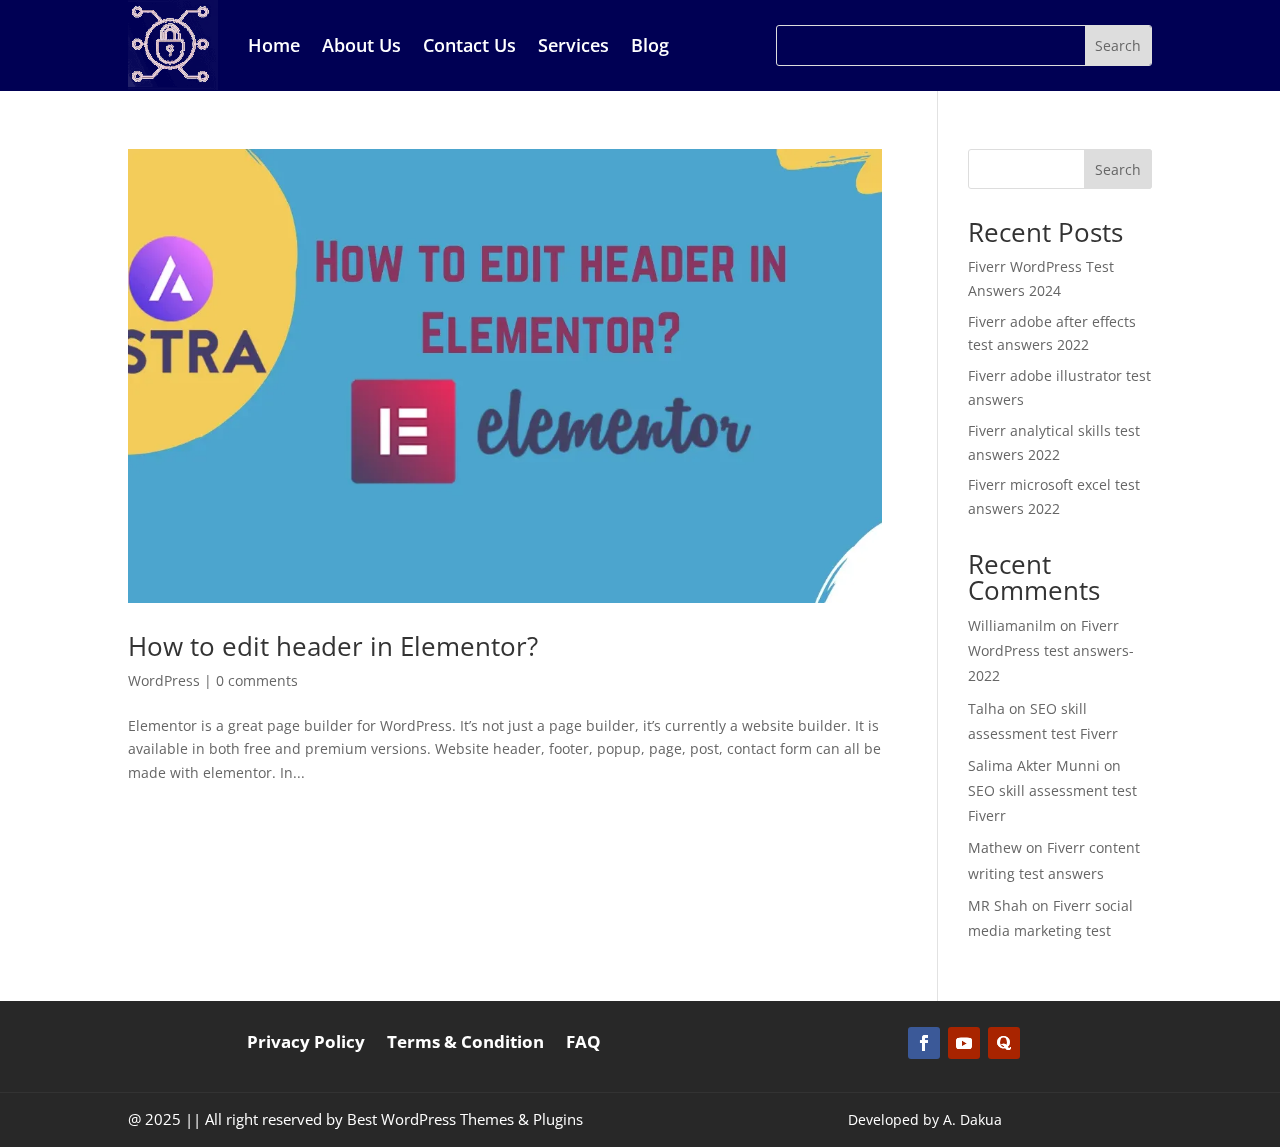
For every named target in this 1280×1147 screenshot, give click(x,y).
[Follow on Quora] (1004, 1043)
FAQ (583, 1044)
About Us (361, 45)
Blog (650, 45)
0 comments (257, 680)
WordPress (164, 680)
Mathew (995, 847)
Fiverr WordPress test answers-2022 (1051, 650)
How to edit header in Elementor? (333, 646)
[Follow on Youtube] (964, 1043)
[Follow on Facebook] (924, 1043)
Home (274, 45)
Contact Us (469, 45)
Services (573, 45)
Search (1118, 169)
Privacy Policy (306, 1044)
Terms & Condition (465, 1044)
